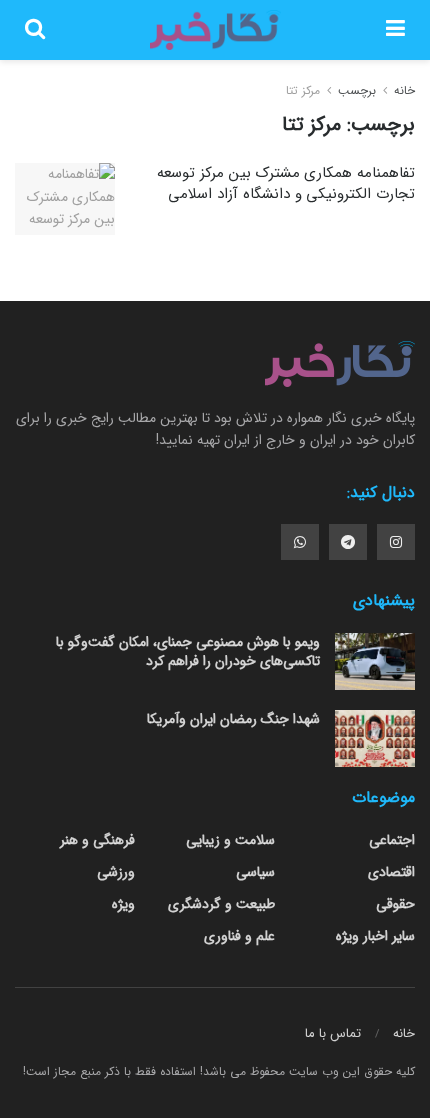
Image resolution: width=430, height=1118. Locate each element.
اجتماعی (392, 840)
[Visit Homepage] (215, 30)
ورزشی (116, 872)
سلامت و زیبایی (230, 840)
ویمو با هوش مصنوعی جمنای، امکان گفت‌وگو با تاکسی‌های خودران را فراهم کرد (188, 652)
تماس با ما (333, 1033)
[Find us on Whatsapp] (300, 542)
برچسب (357, 90)
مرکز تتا (303, 90)
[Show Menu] (395, 30)
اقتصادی (391, 872)
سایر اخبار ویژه (375, 936)
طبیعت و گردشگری (221, 904)
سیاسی (255, 872)
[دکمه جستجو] (35, 30)
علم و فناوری (239, 936)
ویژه (123, 904)
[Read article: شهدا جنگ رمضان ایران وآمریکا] (375, 738)
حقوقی (395, 904)
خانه (402, 90)
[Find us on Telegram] (348, 542)
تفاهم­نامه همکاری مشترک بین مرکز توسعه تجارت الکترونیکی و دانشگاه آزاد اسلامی (286, 183)
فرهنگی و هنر (97, 840)
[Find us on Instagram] (396, 542)
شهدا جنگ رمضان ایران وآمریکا (233, 719)
